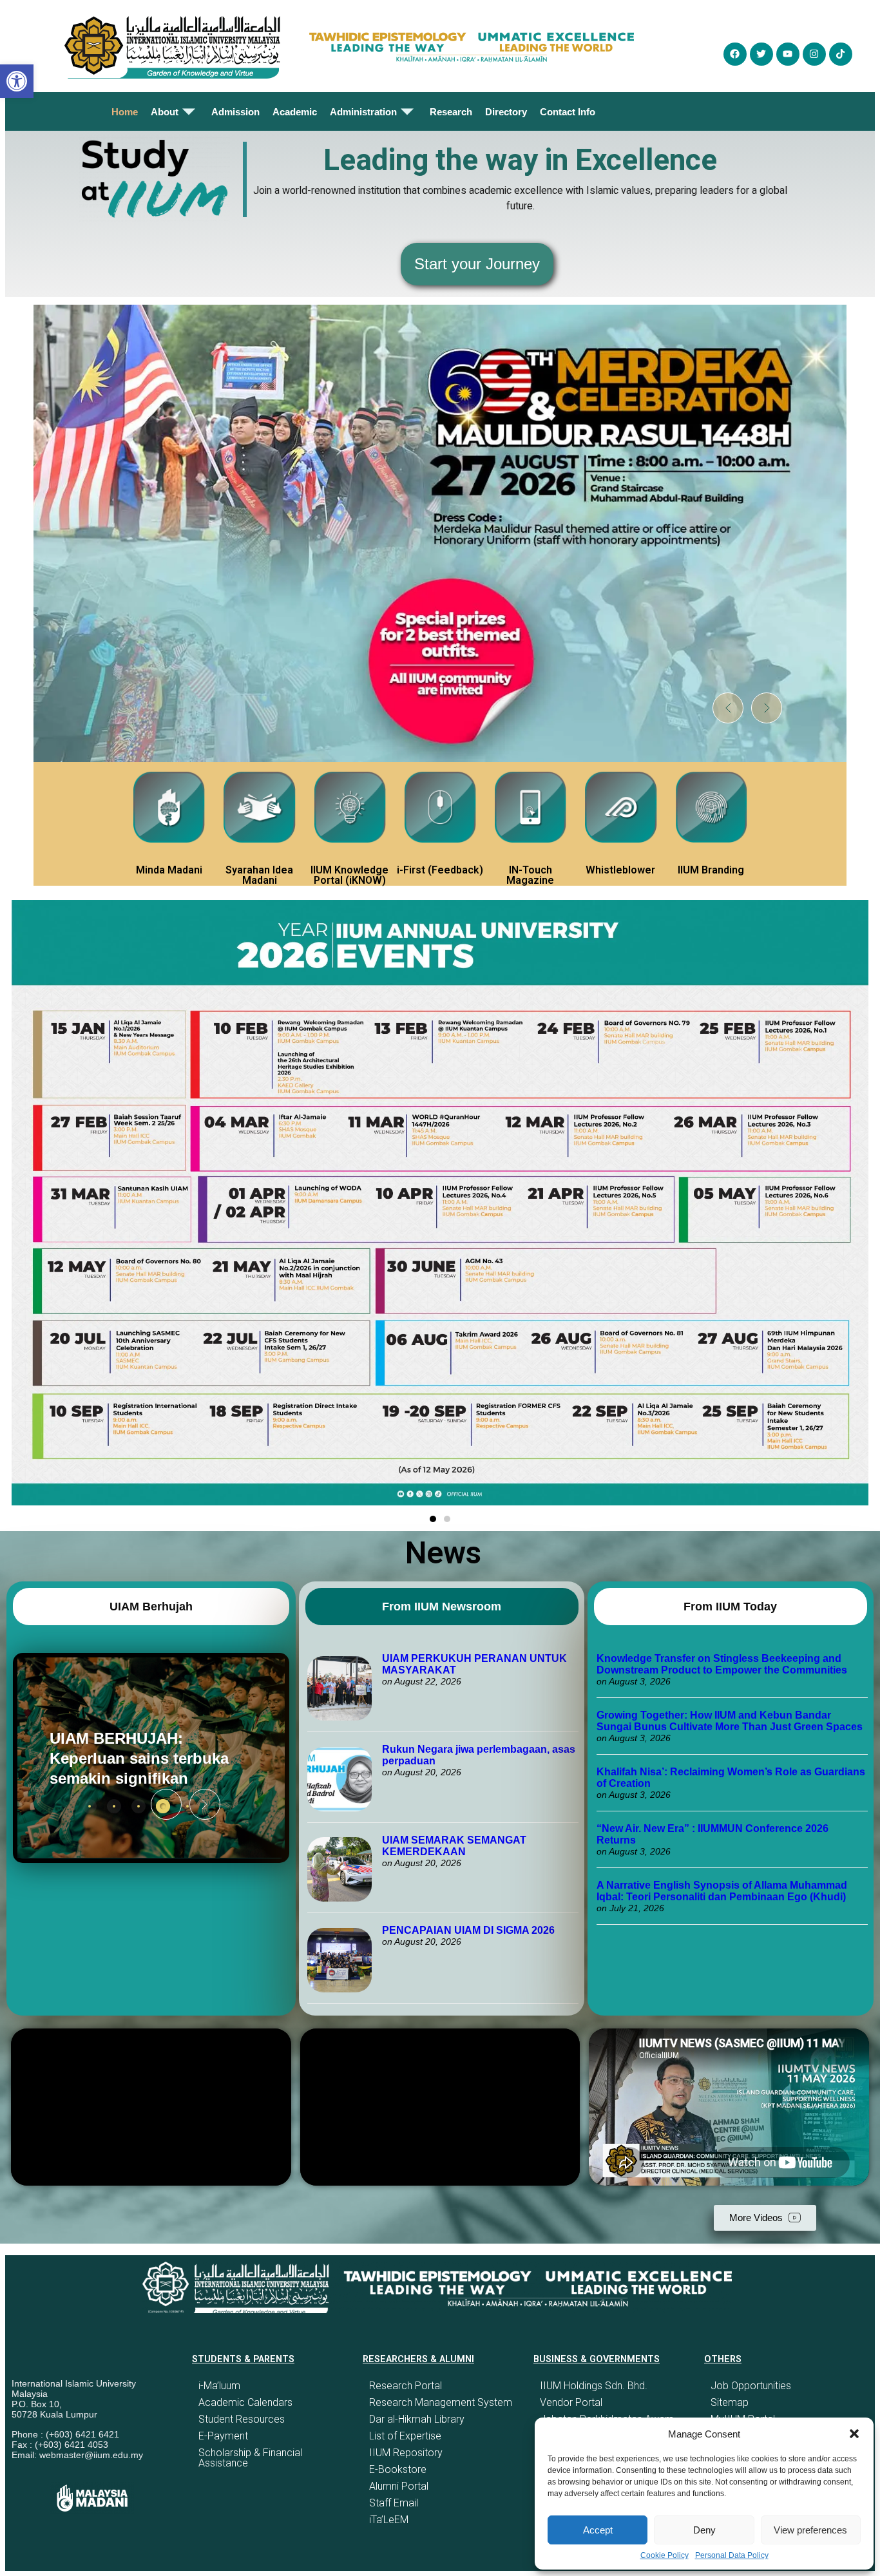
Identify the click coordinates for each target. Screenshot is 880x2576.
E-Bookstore (398, 2469)
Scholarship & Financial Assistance (250, 2458)
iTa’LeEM (389, 2520)
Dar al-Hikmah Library (417, 2419)
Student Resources (242, 2419)
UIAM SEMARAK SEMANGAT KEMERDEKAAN (454, 1846)
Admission (235, 112)
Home (125, 112)
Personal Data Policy (732, 2555)
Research (451, 112)
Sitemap (730, 2402)
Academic (295, 112)
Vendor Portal (571, 2402)
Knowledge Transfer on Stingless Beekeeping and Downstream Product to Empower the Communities (723, 1664)
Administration (363, 112)
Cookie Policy (665, 2555)
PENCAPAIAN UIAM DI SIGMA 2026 (468, 1930)
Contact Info (568, 112)
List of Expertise (405, 2436)
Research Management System (441, 2402)
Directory (506, 112)
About (165, 112)
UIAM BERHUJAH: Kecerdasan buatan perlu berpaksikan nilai (157, 1758)
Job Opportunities (751, 2386)
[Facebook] (735, 54)
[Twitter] (761, 54)
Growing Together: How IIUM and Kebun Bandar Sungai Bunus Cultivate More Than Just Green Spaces (730, 1721)
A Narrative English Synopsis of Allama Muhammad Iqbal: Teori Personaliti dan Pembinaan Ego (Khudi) (722, 1891)
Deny (704, 2530)
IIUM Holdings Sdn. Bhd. (594, 2386)
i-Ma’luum (219, 2386)
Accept (598, 2530)
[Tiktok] (841, 54)
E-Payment (223, 2436)
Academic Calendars (245, 2402)
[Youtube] (788, 54)
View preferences (810, 2530)
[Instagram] (814, 54)
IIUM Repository (406, 2453)
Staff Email (394, 2503)
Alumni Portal (399, 2486)
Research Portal (406, 2386)
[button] (854, 2434)
